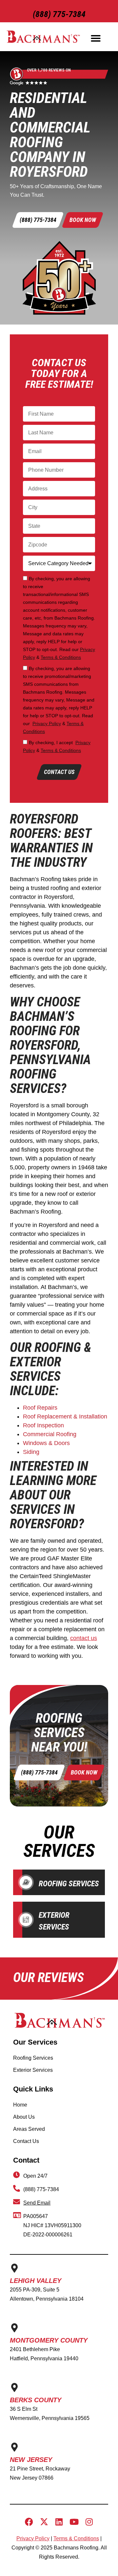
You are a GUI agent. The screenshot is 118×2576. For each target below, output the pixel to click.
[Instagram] (89, 2522)
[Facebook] (29, 2522)
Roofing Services (69, 1884)
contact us (84, 1638)
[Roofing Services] (26, 1882)
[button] (96, 38)
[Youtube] (74, 2522)
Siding (31, 1452)
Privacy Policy (47, 723)
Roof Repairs (40, 1408)
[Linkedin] (59, 2522)
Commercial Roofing (50, 1434)
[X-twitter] (44, 2522)
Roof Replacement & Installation (65, 1417)
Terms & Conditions (61, 657)
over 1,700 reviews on (49, 70)
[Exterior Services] (26, 1920)
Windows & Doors (46, 1443)
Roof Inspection (43, 1425)
